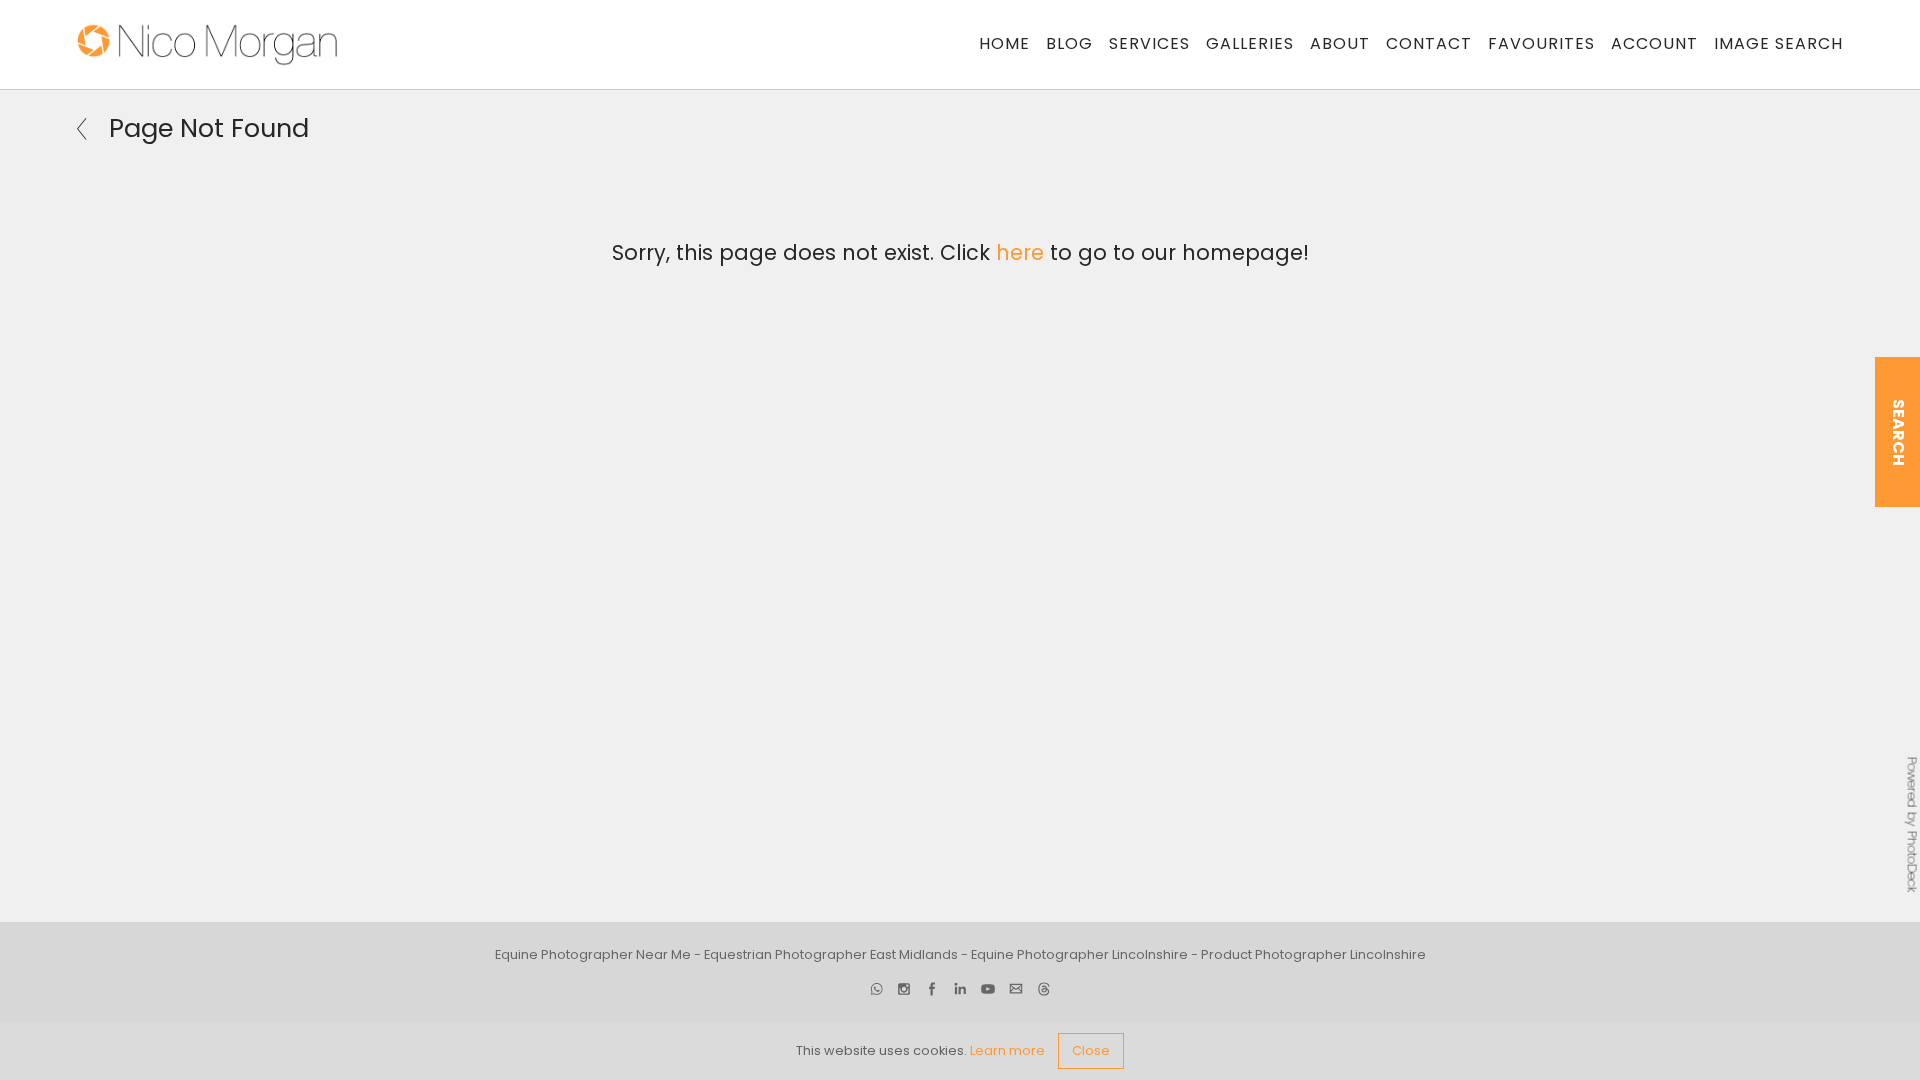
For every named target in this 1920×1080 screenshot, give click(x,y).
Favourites (1541, 43)
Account (1654, 43)
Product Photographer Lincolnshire (1313, 954)
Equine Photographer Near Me (593, 954)
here (1020, 252)
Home (1004, 43)
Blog (1069, 43)
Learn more (1007, 1050)
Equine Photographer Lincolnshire (1079, 954)
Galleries (1250, 43)
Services (1149, 43)
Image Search (1778, 43)
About (1340, 43)
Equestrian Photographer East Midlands (831, 954)
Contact (1429, 43)
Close (1091, 1050)
